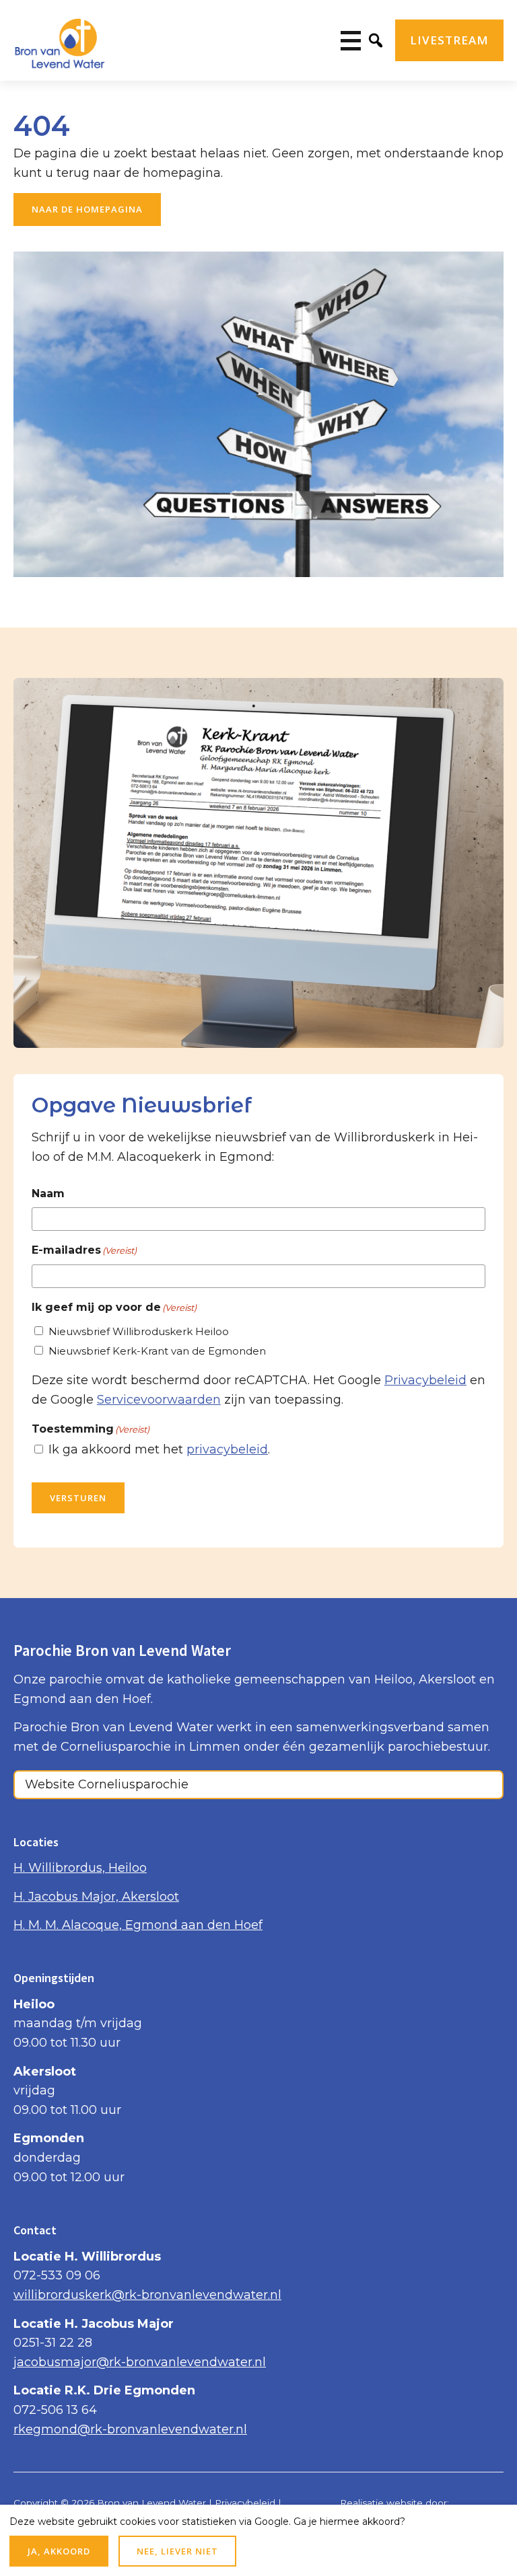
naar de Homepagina (87, 209)
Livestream (449, 40)
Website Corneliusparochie (107, 1784)
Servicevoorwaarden (159, 1400)
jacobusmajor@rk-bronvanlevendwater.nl (140, 2362)
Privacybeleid (425, 1380)
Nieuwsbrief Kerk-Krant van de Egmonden (157, 1351)
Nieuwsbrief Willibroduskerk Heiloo (139, 1331)
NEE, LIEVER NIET (177, 2551)
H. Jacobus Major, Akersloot (96, 1897)
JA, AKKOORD (59, 2551)
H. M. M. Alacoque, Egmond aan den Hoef (138, 1925)
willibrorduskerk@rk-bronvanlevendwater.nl (147, 2295)
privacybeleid (227, 1450)
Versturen (78, 1498)
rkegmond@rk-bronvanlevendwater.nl (130, 2429)
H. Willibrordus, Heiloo (80, 1868)
